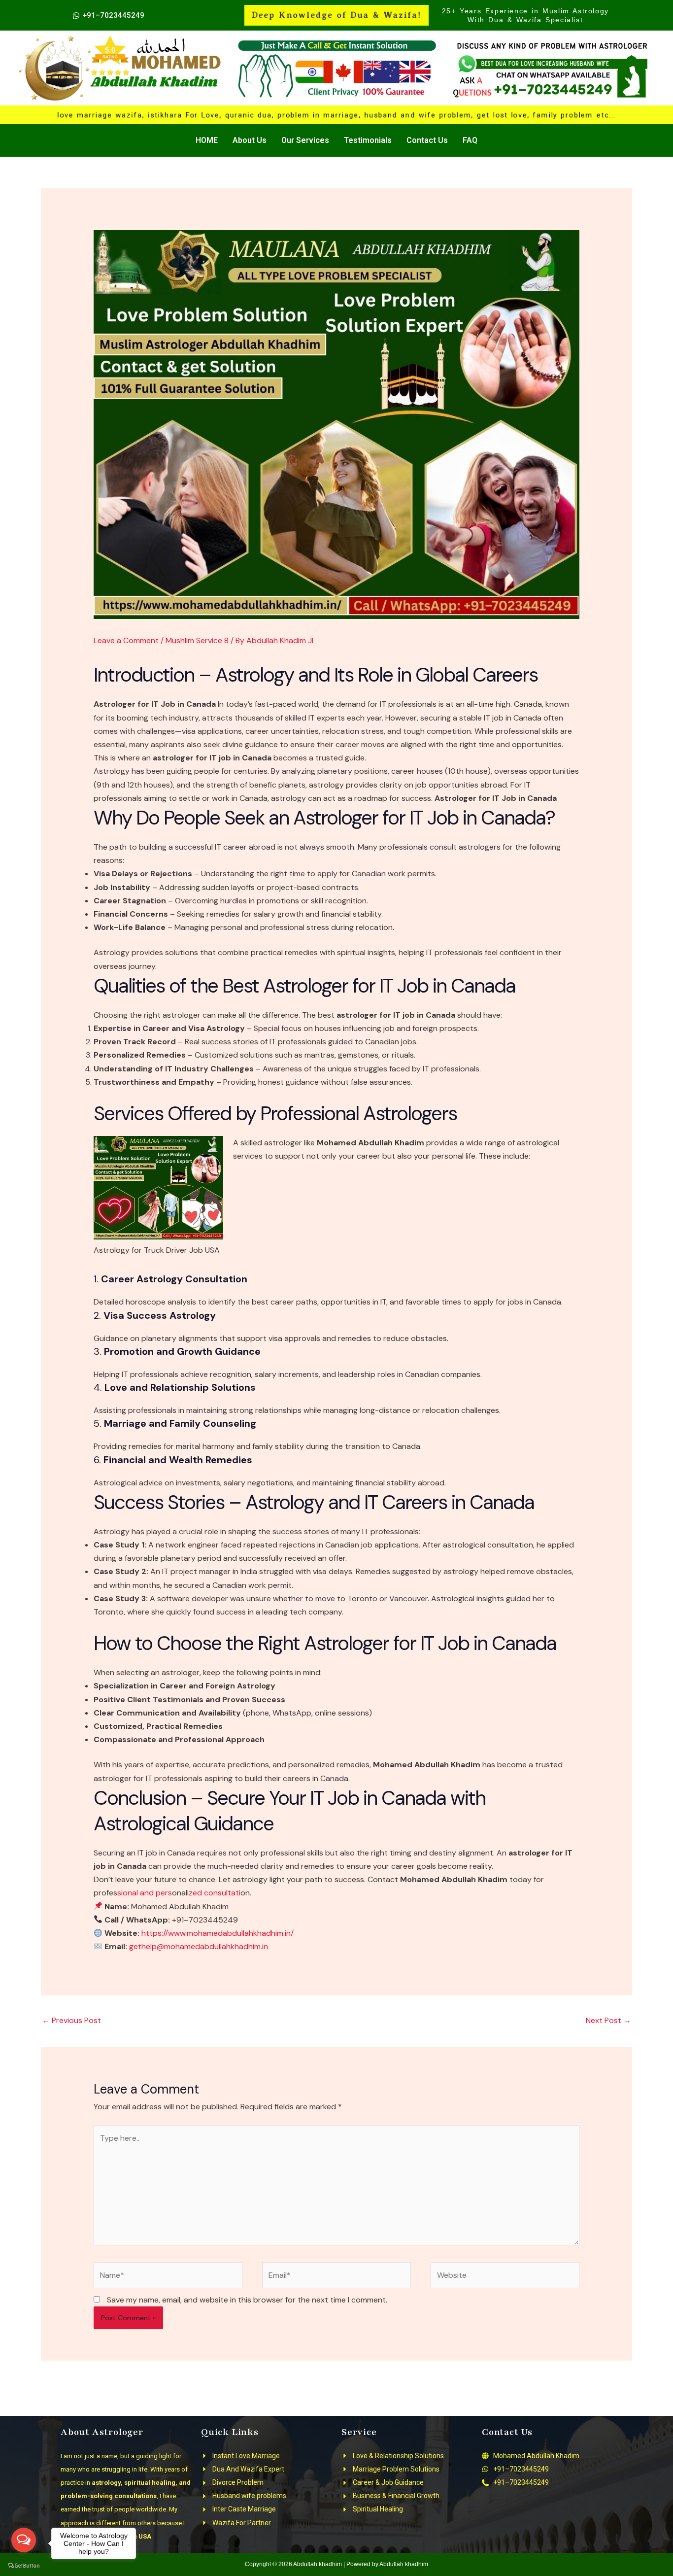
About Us (250, 140)
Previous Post (71, 2020)
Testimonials (368, 140)
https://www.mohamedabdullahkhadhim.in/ (218, 1933)
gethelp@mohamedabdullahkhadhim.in (199, 1946)
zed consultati (215, 1893)
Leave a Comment (126, 640)
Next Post (608, 2020)
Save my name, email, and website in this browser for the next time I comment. (247, 2300)
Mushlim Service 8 (197, 640)
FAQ (470, 140)
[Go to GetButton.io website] (24, 2566)
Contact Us (427, 140)
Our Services (305, 140)
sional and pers (145, 1893)
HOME (207, 140)
